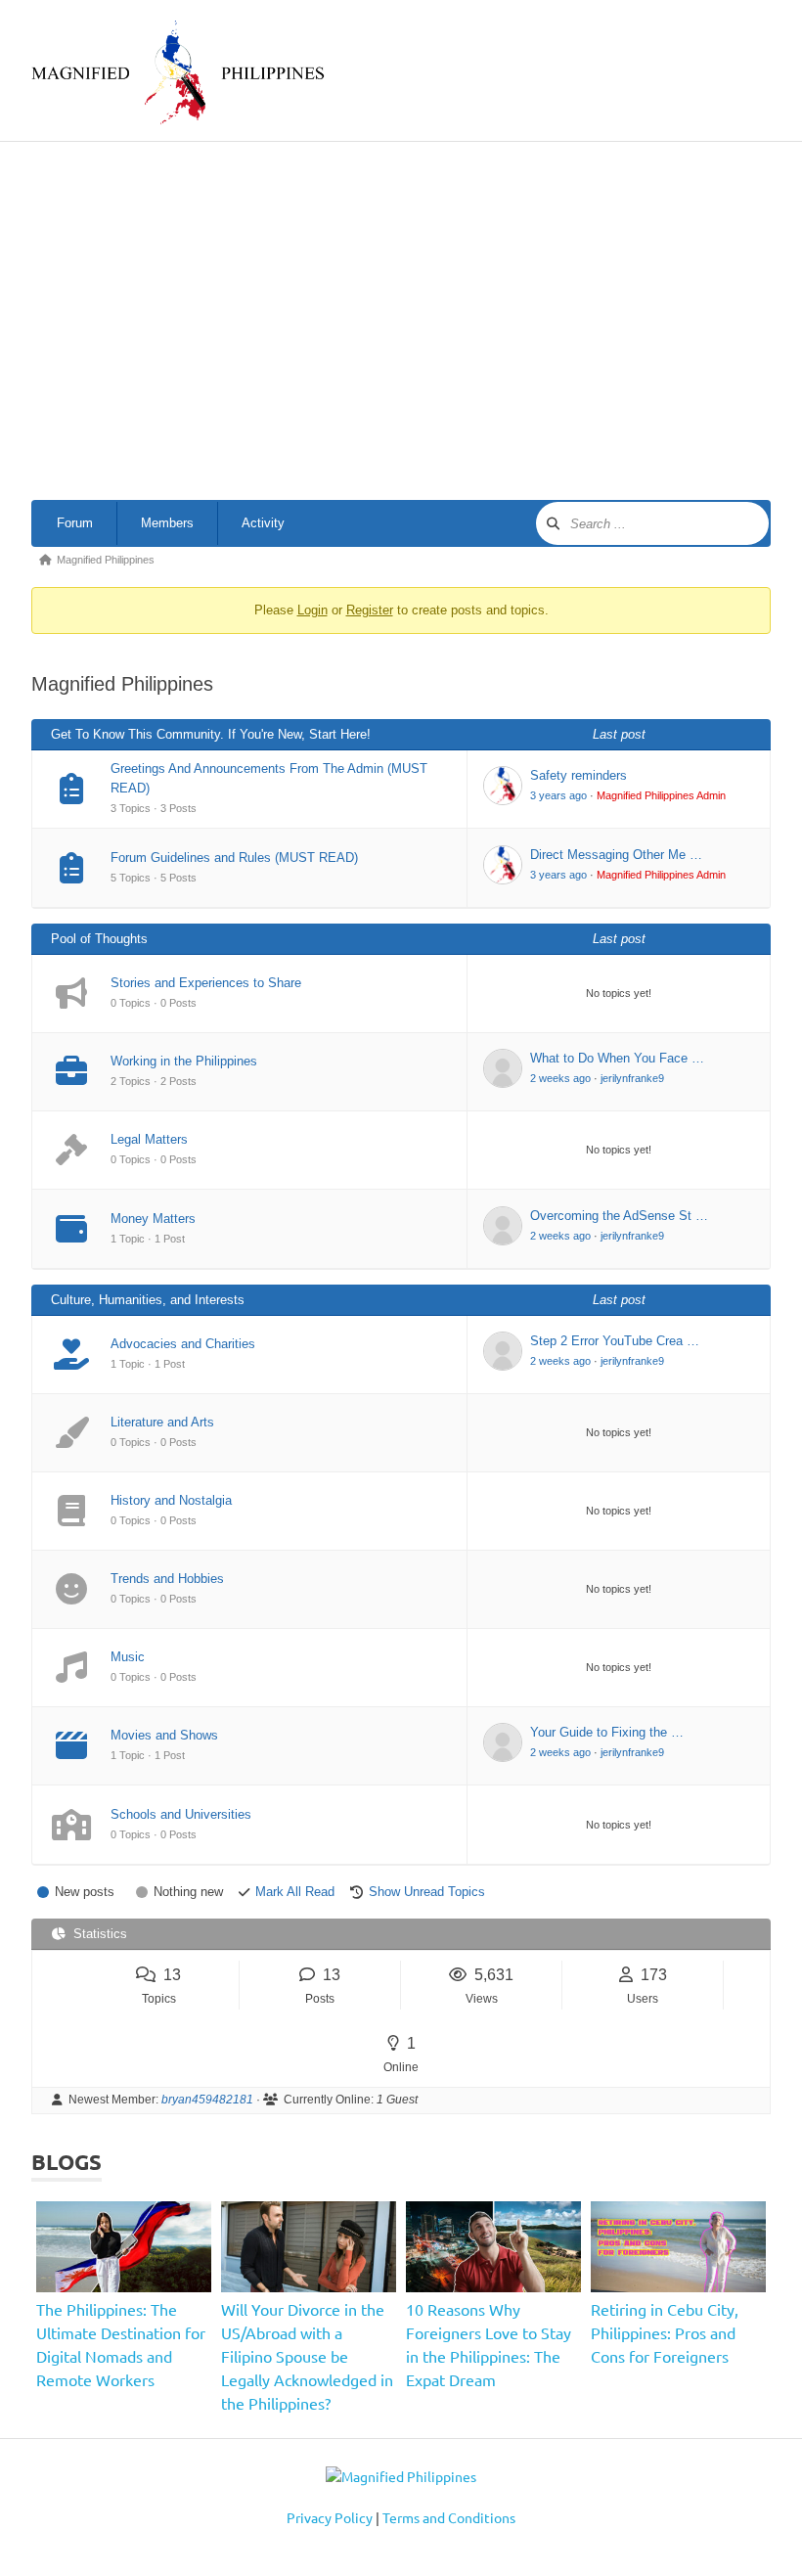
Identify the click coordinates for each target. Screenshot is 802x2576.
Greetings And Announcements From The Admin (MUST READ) (269, 778)
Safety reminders (579, 775)
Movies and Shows (164, 1735)
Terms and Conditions (449, 2517)
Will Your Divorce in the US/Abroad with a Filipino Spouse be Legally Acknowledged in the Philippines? (307, 2356)
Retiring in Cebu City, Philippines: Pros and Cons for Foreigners (665, 2332)
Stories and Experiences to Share (206, 983)
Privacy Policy (330, 2517)
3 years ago (558, 795)
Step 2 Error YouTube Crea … (615, 1341)
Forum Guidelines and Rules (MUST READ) (234, 858)
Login (312, 610)
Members (167, 523)
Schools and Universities (181, 1814)
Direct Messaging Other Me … (616, 855)
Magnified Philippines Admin (661, 795)
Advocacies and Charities (183, 1344)
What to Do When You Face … (617, 1058)
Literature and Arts (162, 1422)
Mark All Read (295, 1892)
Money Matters (153, 1219)
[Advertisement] (417, 325)
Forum (75, 523)
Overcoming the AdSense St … (619, 1216)
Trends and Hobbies (167, 1579)
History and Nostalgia (171, 1500)
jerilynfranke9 (632, 1078)
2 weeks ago (560, 1078)
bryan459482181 (207, 2100)
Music (128, 1657)
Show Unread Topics (427, 1892)
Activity (263, 523)
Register (370, 610)
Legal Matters (149, 1139)
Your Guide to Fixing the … (607, 1732)
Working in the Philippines (184, 1061)
